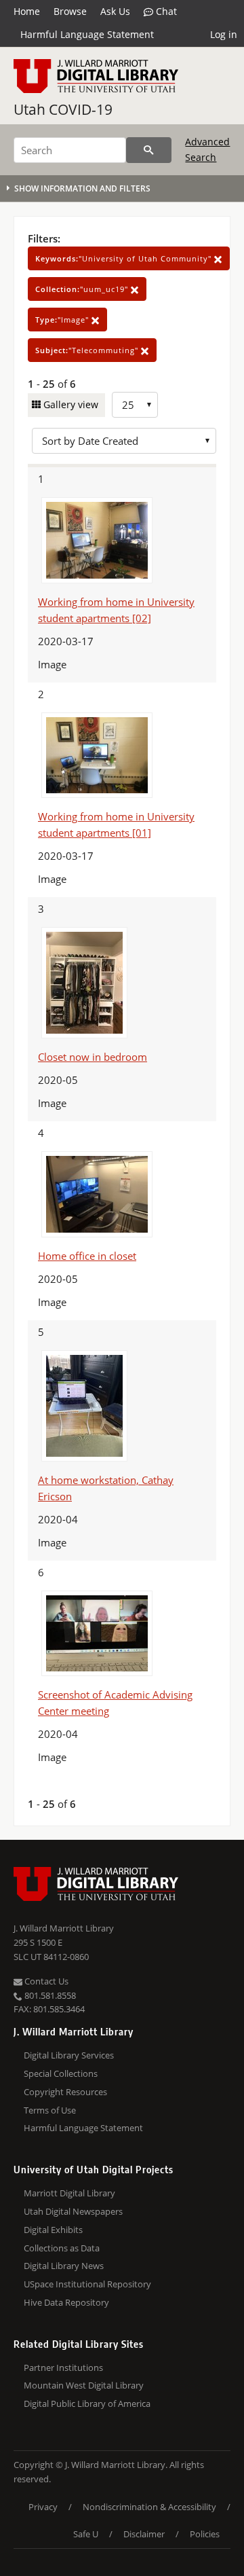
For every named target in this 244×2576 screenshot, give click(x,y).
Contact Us (45, 1981)
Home (27, 11)
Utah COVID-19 (63, 109)
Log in (224, 34)
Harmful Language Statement (87, 34)
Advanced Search (207, 149)
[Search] (149, 150)
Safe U (86, 2534)
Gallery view (69, 404)
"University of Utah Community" (125, 258)
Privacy (43, 2507)
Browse (70, 11)
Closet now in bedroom (93, 1057)
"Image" (63, 320)
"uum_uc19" (83, 289)
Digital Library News (64, 2266)
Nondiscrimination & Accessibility (149, 2507)
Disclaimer (144, 2534)
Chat (165, 11)
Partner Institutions (63, 2368)
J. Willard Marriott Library (64, 1928)
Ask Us (115, 11)
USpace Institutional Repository (87, 2284)
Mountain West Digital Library (84, 2385)
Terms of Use (50, 2110)
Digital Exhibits (53, 2230)
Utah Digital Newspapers (73, 2211)
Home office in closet (87, 1256)
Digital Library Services (69, 2055)
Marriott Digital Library (69, 2193)
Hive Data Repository (66, 2302)
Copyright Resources (65, 2092)
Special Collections (61, 2073)
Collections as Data (62, 2248)
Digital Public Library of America (87, 2403)
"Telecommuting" (88, 350)
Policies (205, 2534)
